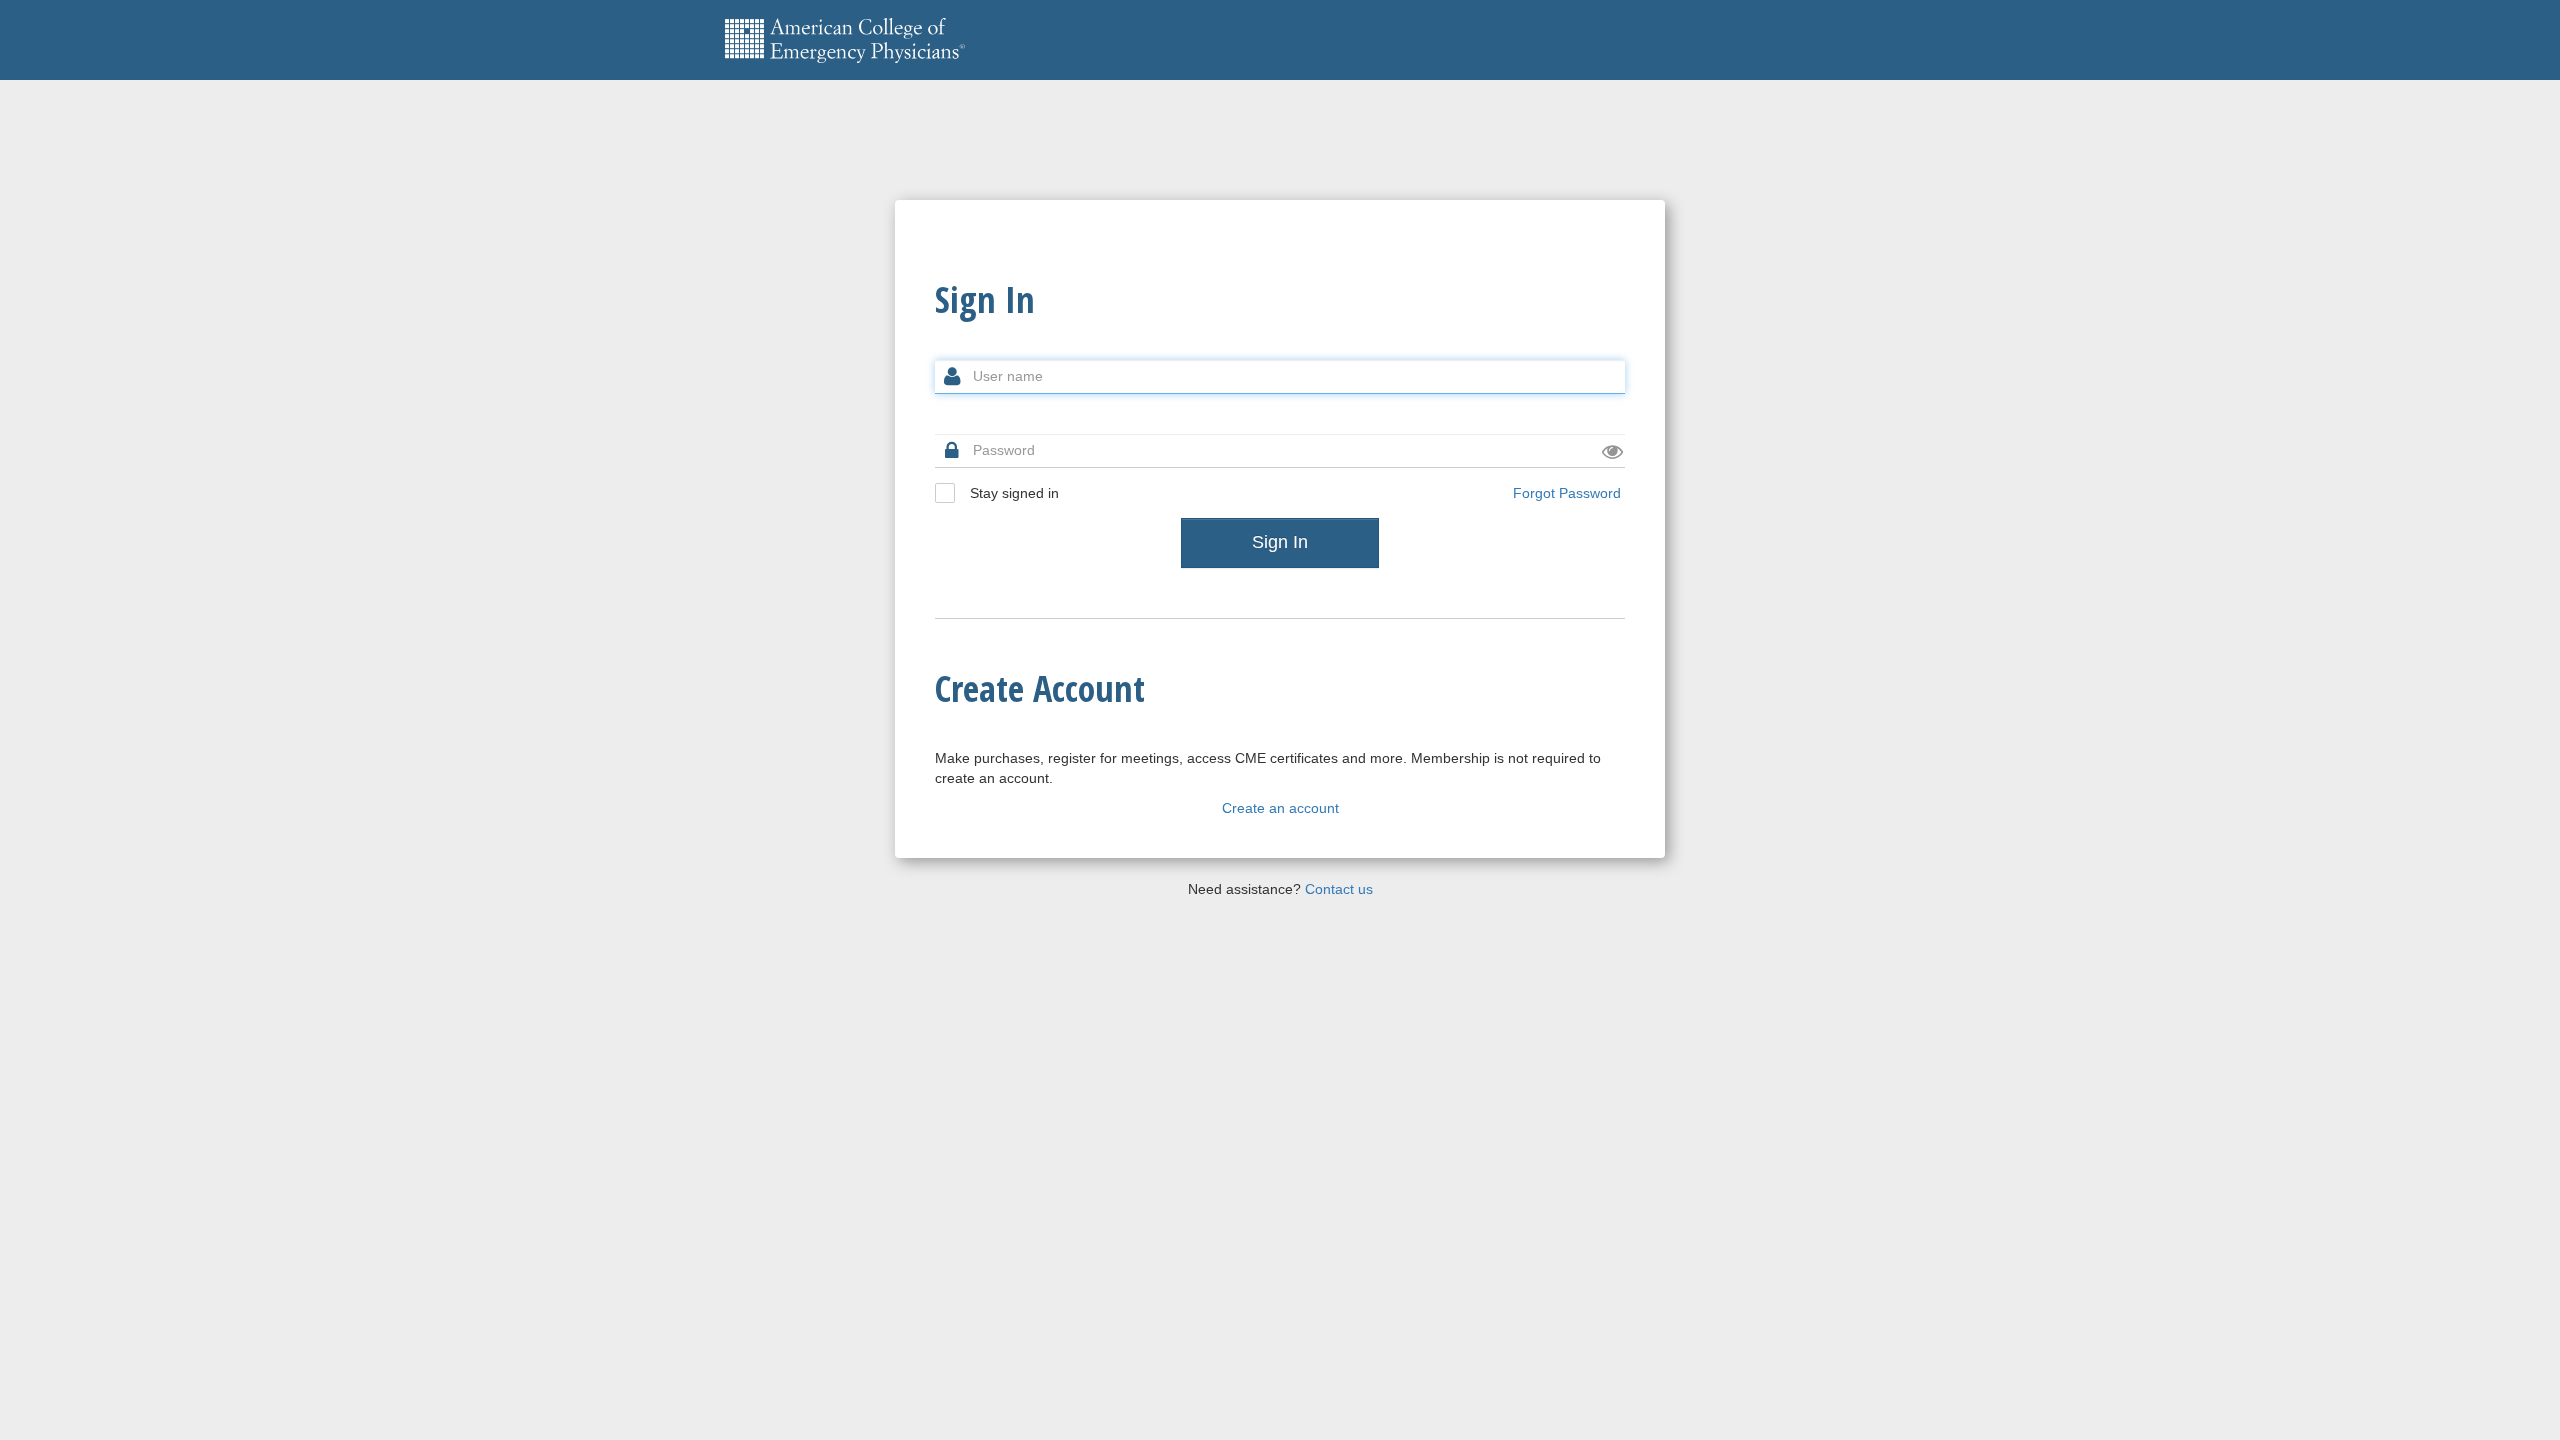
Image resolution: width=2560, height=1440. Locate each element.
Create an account (1280, 808)
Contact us (1339, 889)
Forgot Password (1567, 493)
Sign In (1280, 542)
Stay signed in (1012, 493)
